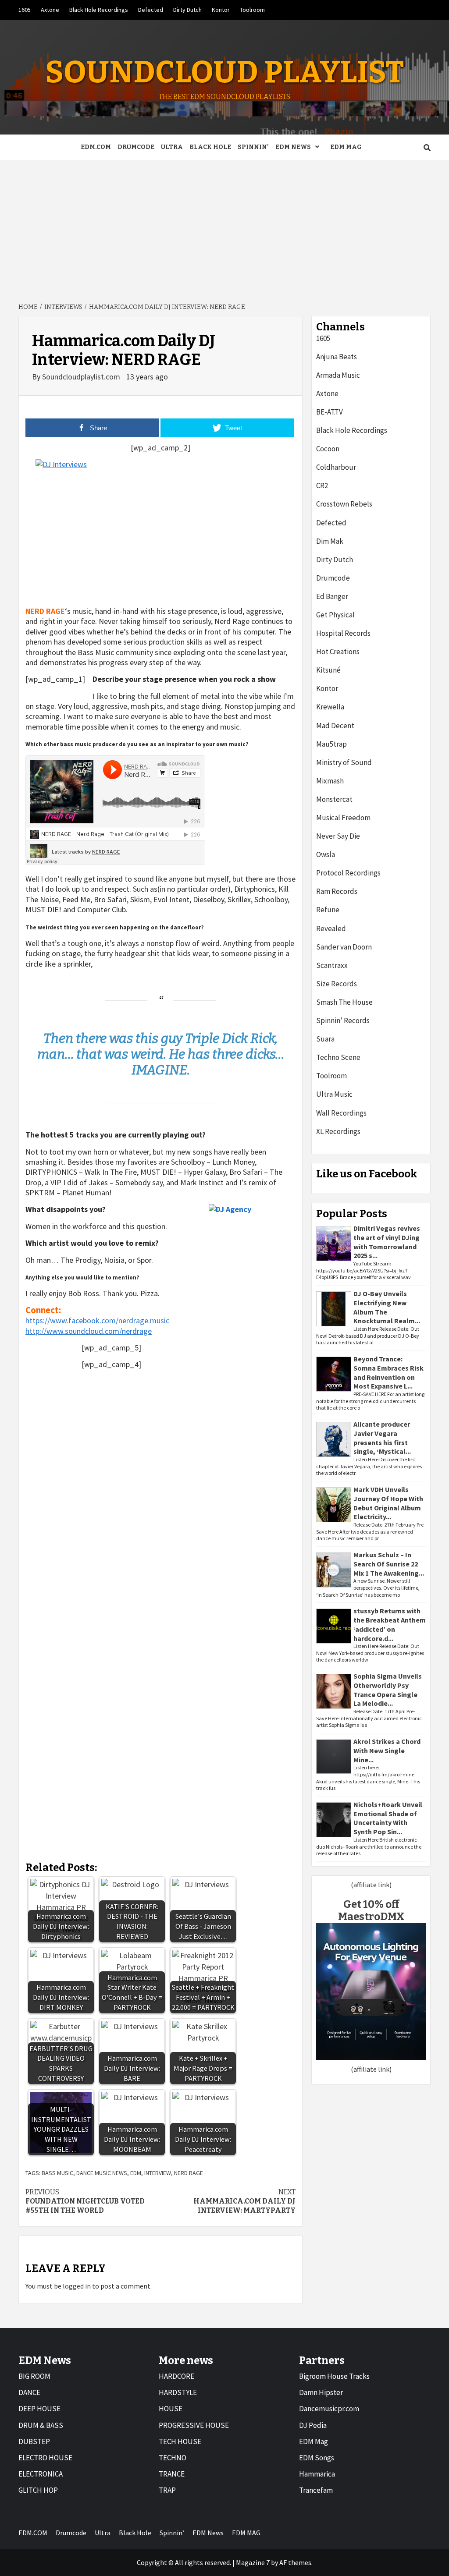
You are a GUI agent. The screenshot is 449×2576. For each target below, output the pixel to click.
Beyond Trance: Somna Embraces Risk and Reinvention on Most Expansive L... (388, 1372)
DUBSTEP (34, 2441)
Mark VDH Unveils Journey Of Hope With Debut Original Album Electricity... (388, 1503)
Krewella (330, 707)
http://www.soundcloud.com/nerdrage (89, 1331)
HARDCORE (176, 2376)
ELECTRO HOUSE (45, 2458)
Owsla (326, 854)
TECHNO (173, 2458)
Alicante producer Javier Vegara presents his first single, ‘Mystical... (382, 1438)
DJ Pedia (313, 2425)
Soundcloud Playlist (224, 72)
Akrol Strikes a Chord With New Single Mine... (387, 1750)
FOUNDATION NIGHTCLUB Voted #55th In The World (85, 2201)
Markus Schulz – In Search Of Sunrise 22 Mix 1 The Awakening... (389, 1564)
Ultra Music (334, 1094)
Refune (328, 910)
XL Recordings (338, 1131)
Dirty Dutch (187, 10)
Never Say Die (338, 836)
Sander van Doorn (344, 947)
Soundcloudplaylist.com (82, 377)
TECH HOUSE (180, 2441)
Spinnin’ (253, 147)
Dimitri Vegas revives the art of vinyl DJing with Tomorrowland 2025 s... (387, 1242)
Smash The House (344, 1002)
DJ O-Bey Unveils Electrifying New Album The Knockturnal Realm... (387, 1307)
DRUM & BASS (41, 2425)
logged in (77, 2286)
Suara (325, 1039)
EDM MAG (346, 147)
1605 (25, 10)
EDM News (293, 147)
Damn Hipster (321, 2392)
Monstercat (334, 799)
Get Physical (335, 615)
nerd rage (189, 2173)
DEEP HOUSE (39, 2409)
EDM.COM (96, 147)
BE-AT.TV (330, 412)
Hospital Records (343, 633)
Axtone (50, 10)
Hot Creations (338, 652)
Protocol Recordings (348, 873)
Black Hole (210, 147)
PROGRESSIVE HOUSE (194, 2425)
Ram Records (337, 891)
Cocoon (328, 449)
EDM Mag (314, 2441)
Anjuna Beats (337, 357)
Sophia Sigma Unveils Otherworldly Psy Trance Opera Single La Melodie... (388, 1690)
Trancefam (316, 2490)
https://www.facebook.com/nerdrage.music (97, 1320)
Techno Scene (338, 1057)
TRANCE (172, 2474)
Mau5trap (331, 744)
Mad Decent (335, 726)
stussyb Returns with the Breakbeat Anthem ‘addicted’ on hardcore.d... (390, 1624)
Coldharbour (336, 467)
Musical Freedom (343, 818)
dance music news (102, 2173)
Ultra (172, 147)
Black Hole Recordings (99, 10)
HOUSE (171, 2409)
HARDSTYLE (178, 2392)
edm (136, 2173)
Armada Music (338, 375)
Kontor (221, 10)
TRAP (167, 2490)
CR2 (322, 485)
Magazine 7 (253, 2562)
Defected (151, 10)
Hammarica (317, 2474)
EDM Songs (317, 2458)
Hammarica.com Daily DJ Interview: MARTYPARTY (244, 2201)
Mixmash (330, 781)
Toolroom (252, 10)
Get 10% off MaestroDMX (371, 1911)
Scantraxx (332, 965)
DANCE (29, 2392)
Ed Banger (332, 596)
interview (158, 2173)
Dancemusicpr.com (329, 2409)
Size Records (337, 984)
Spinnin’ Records (343, 1020)
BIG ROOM (34, 2376)
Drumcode (136, 147)
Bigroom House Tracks (334, 2376)
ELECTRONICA (41, 2474)
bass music (57, 2173)
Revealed (331, 928)
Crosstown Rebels (344, 504)
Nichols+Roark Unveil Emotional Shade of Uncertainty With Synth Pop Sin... (388, 1818)
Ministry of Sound (344, 762)
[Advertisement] (224, 226)
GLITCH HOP (38, 2490)
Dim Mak (330, 541)
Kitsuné (328, 670)
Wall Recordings (341, 1113)
